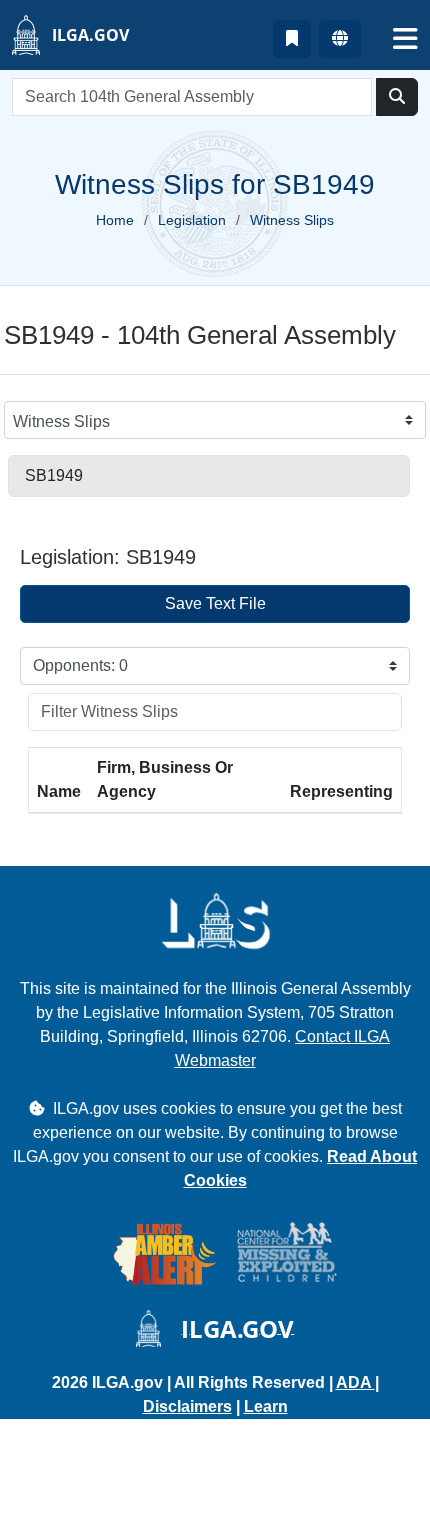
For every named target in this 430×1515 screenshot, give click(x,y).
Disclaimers (187, 1406)
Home (115, 220)
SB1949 (54, 475)
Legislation (192, 220)
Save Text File (215, 603)
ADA (355, 1382)
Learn (266, 1406)
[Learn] (292, 39)
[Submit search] (397, 97)
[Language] (340, 39)
